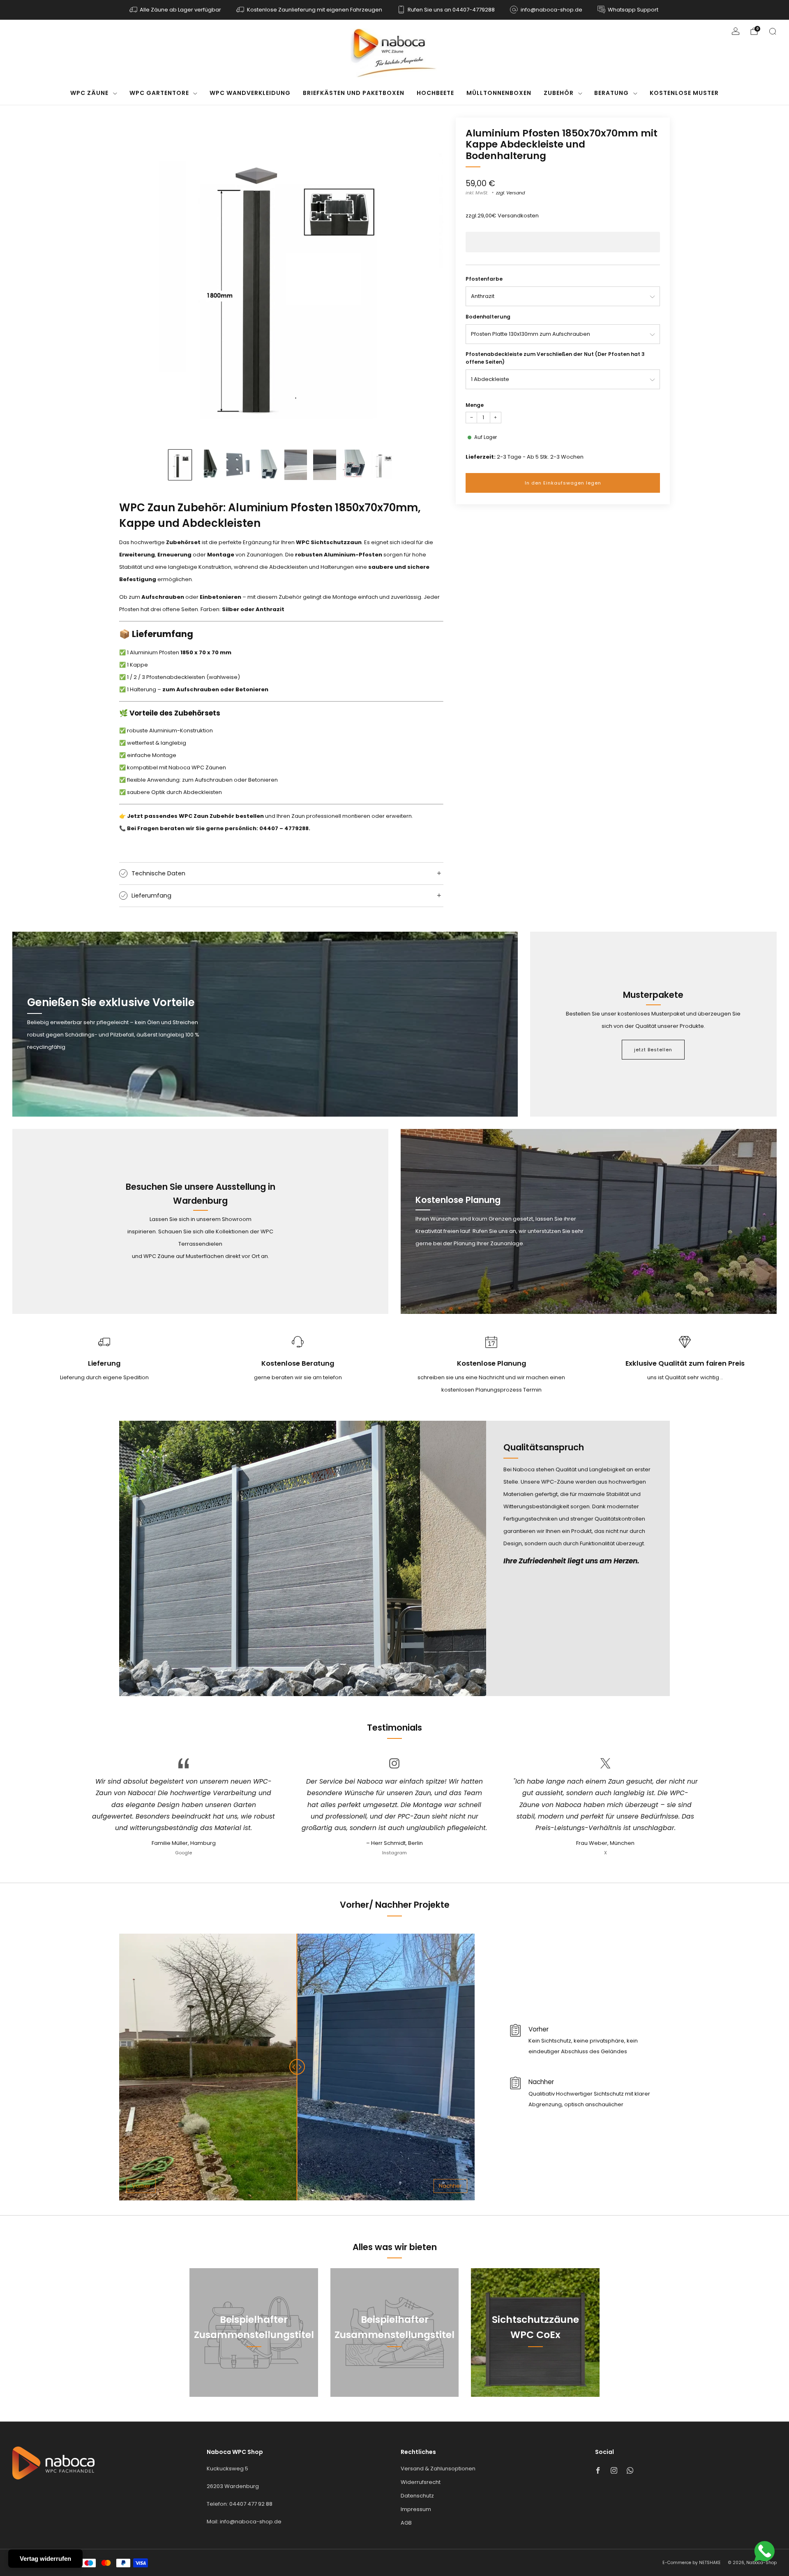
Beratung (611, 93)
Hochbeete (435, 93)
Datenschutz (417, 2496)
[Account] (736, 31)
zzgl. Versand (510, 193)
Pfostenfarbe (484, 279)
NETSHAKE (710, 2563)
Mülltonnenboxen (499, 93)
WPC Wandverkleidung (250, 93)
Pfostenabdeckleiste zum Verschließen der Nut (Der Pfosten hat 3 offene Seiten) (555, 358)
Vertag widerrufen (45, 2559)
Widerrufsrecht (421, 2482)
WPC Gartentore (159, 93)
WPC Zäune (89, 93)
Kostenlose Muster (684, 93)
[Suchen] (773, 31)
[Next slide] (427, 279)
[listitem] (176, 10)
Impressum (416, 2509)
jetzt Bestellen (653, 1050)
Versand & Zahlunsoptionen (438, 2469)
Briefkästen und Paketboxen (354, 93)
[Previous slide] (135, 279)
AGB (406, 2523)
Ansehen (254, 2372)
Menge (475, 405)
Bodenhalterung (488, 317)
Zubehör (559, 93)
